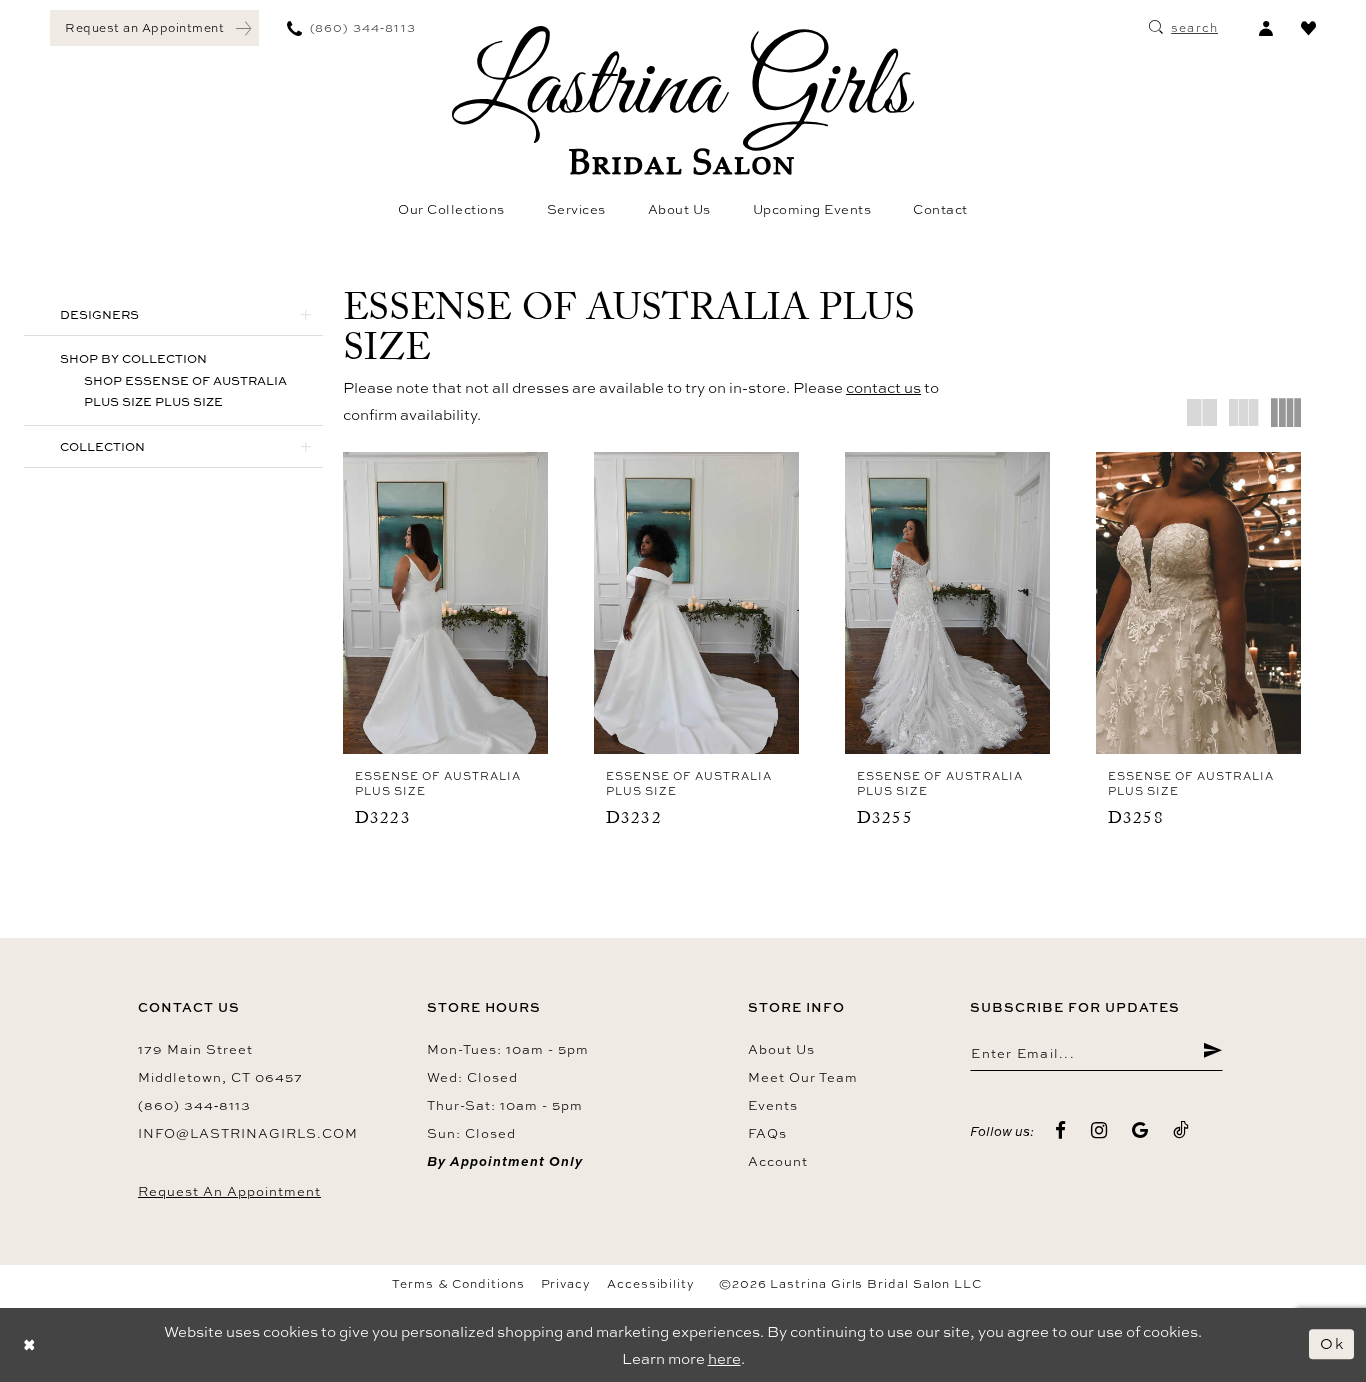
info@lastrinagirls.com (248, 1133)
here (724, 1358)
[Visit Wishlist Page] (1308, 28)
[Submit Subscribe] (1212, 1053)
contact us (883, 387)
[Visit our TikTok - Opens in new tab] (1181, 1130)
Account (778, 1161)
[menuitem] (154, 28)
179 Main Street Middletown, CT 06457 (220, 1063)
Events (773, 1105)
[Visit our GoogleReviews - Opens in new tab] (1140, 1130)
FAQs (767, 1133)
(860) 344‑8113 (194, 1105)
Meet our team (803, 1077)
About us (781, 1049)
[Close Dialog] (30, 1344)
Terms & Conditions (458, 1284)
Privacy (566, 1284)
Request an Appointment (229, 1191)
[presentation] (445, 603)
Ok (1332, 1344)
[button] (1265, 28)
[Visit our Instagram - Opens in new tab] (1099, 1130)
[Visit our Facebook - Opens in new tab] (1061, 1130)
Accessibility (651, 1284)
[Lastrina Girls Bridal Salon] (683, 100)
